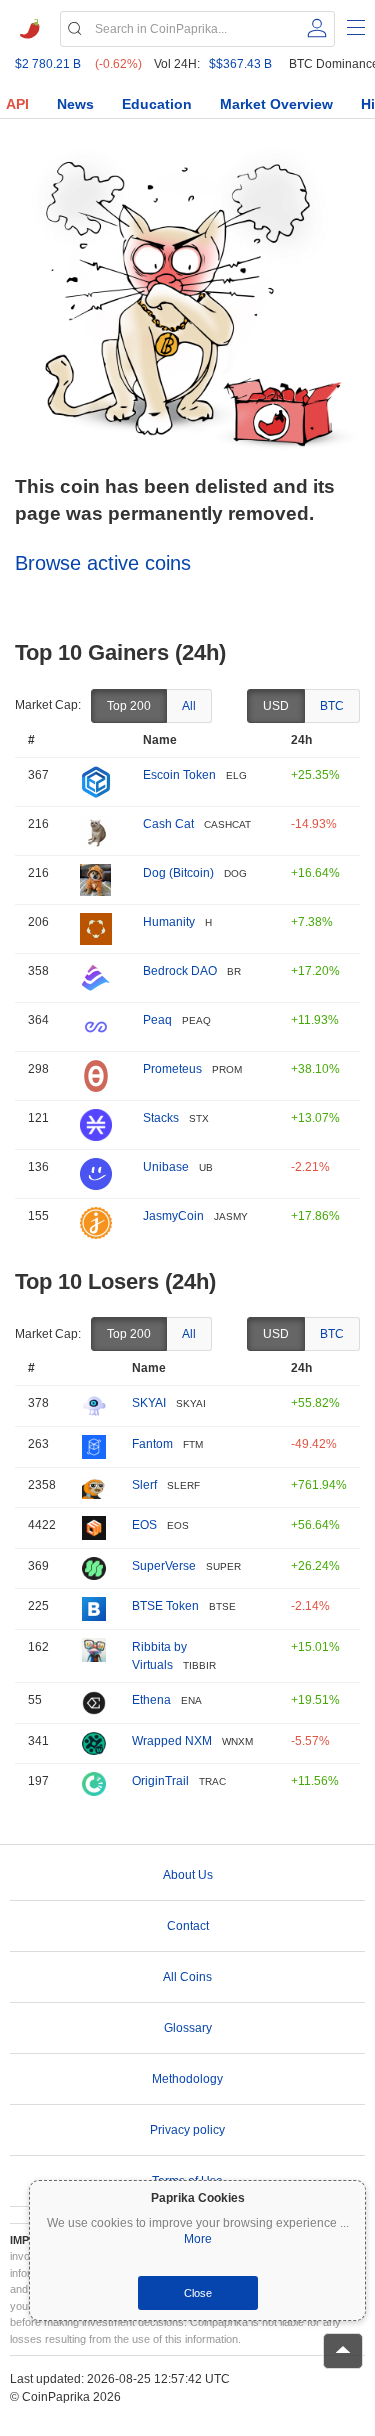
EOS (144, 1525)
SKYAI (149, 1403)
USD (276, 706)
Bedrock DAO (180, 971)
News (75, 104)
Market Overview (276, 104)
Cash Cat (168, 824)
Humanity (169, 922)
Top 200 (129, 706)
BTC (332, 706)
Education (157, 104)
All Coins (187, 1977)
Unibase (166, 1167)
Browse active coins (103, 563)
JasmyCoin (173, 1216)
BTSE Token (165, 1606)
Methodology (187, 2079)
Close (198, 2293)
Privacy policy (187, 2130)
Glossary (188, 2028)
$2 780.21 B (48, 64)
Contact (188, 1926)
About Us (188, 1875)
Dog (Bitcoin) (178, 873)
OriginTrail (160, 1781)
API (17, 104)
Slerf (144, 1485)
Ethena (151, 1700)
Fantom (152, 1444)
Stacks (161, 1118)
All (189, 706)
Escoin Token (179, 775)
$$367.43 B (240, 64)
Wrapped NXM (172, 1741)
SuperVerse (164, 1566)
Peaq (157, 1020)
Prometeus (172, 1069)
